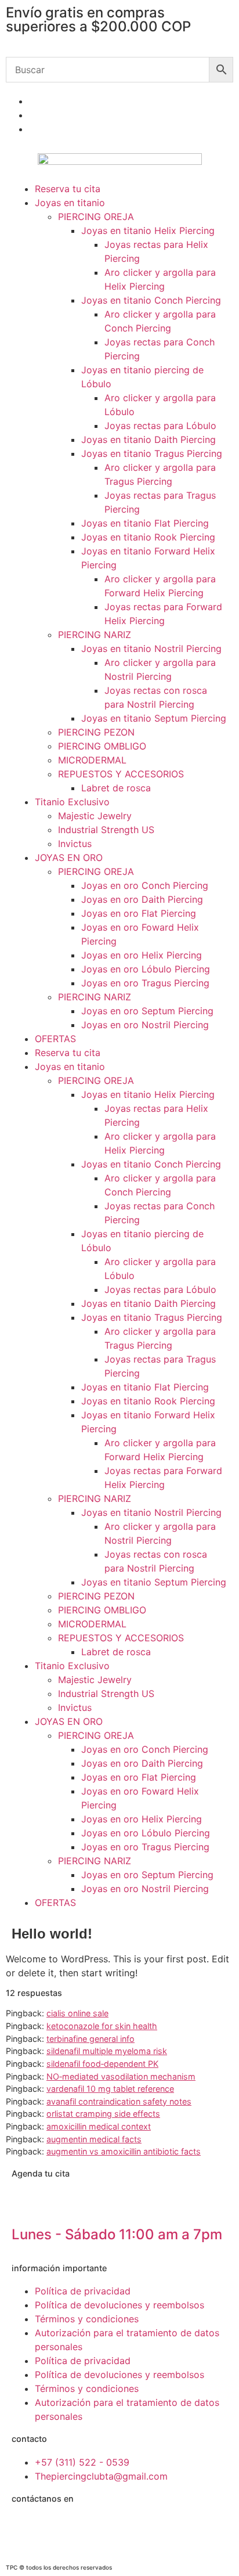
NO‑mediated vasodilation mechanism (121, 2076)
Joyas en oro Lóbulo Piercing (146, 969)
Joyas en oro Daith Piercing (142, 899)
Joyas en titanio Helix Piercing (148, 230)
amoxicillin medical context (99, 2126)
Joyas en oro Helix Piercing (142, 955)
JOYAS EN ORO (69, 858)
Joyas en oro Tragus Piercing (145, 983)
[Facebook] (90, 2529)
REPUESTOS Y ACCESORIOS (121, 774)
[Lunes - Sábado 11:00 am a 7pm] (26, 2204)
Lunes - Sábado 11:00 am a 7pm (117, 2234)
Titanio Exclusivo (72, 802)
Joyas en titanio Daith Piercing (149, 439)
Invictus (75, 844)
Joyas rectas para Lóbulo (160, 426)
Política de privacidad (83, 2291)
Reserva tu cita (68, 189)
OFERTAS (55, 1039)
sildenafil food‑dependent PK (102, 2064)
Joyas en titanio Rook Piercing (148, 537)
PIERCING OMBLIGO (102, 746)
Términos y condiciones (87, 2319)
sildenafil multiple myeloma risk (107, 2051)
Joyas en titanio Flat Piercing (145, 523)
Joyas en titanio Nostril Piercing (151, 648)
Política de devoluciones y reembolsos (119, 2305)
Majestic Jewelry (95, 816)
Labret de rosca (116, 788)
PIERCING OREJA (96, 217)
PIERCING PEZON (96, 732)
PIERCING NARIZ (95, 635)
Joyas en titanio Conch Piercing (151, 300)
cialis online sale (77, 2013)
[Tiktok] (122, 2529)
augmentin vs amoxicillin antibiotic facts (124, 2151)
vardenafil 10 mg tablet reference (110, 2089)
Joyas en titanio (70, 203)
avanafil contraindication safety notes (119, 2101)
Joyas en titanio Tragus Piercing (152, 453)
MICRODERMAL (92, 760)
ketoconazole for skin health (102, 2026)
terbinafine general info (90, 2039)
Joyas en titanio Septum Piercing (154, 718)
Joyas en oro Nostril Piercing (145, 1025)
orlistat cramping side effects (103, 2114)
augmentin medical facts (94, 2139)
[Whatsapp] (26, 2529)
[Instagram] (58, 2529)
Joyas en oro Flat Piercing (139, 913)
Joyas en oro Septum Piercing (147, 1011)
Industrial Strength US (106, 830)
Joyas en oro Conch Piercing (145, 885)
